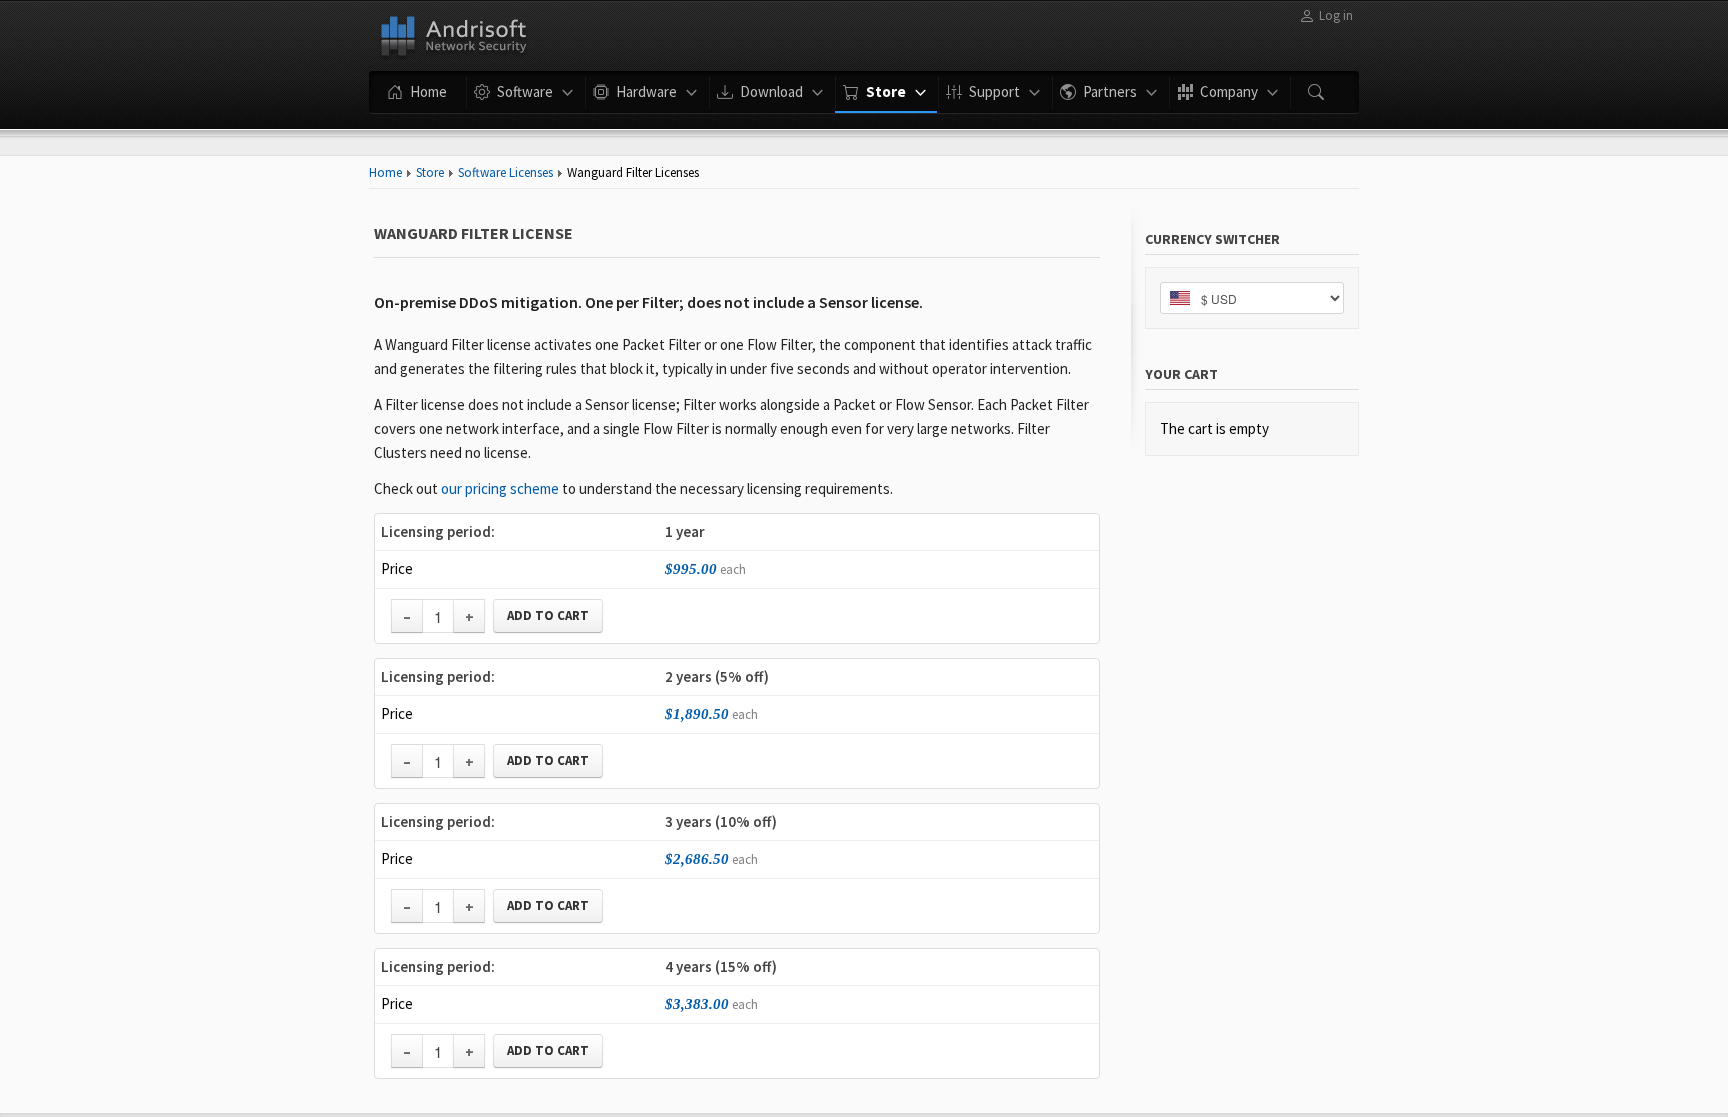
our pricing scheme (500, 488)
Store (430, 172)
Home (385, 172)
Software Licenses (505, 172)
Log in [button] (1336, 15)
